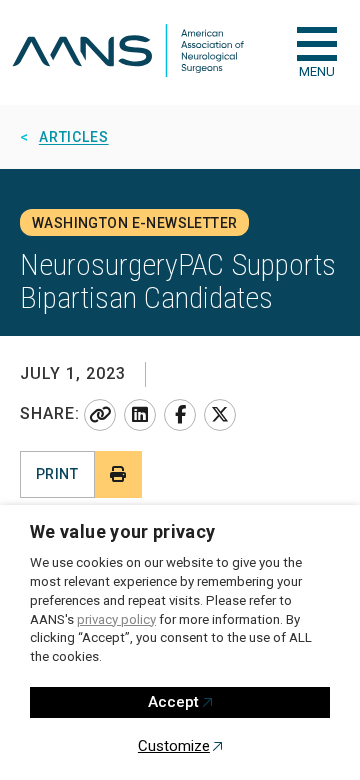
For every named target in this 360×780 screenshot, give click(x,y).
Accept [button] (173, 702)
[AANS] (128, 52)
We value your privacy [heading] (123, 531)
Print (57, 474)
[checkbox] (317, 44)
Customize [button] (174, 746)
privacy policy (116, 619)
